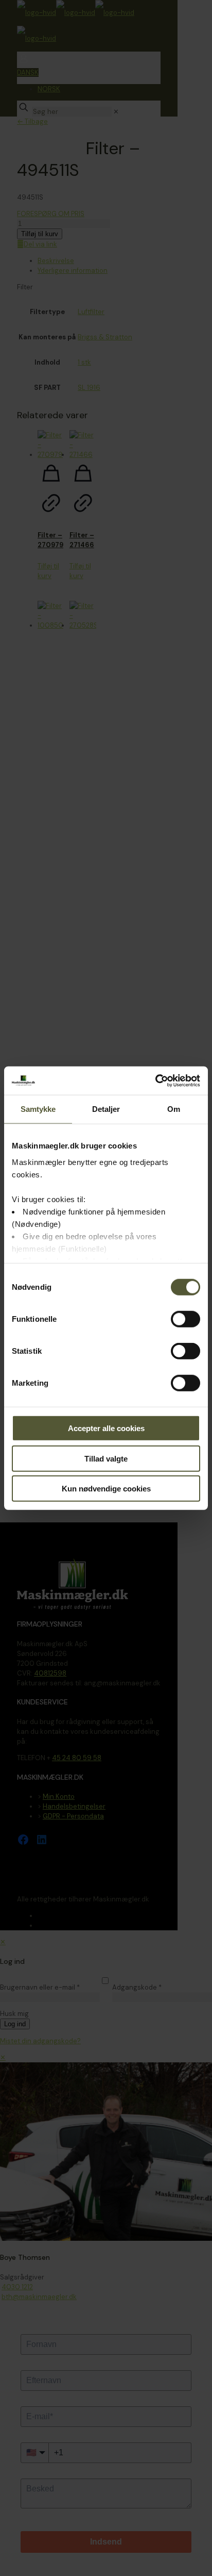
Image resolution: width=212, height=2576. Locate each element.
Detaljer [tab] (106, 1109)
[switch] (185, 1319)
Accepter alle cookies (106, 1428)
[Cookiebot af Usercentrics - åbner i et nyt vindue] (155, 1080)
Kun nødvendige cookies (106, 1489)
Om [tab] (174, 1109)
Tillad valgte (106, 1458)
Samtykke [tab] (38, 1109)
